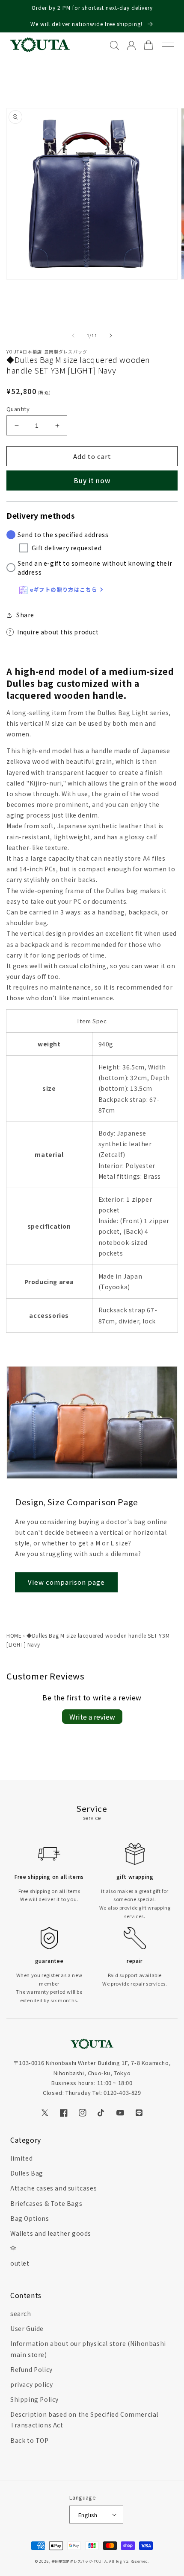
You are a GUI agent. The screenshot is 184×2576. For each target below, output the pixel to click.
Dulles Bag (27, 2173)
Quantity (18, 409)
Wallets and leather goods (51, 2233)
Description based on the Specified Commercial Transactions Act (84, 2420)
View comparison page (66, 1582)
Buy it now (92, 480)
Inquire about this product (58, 632)
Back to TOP (30, 2440)
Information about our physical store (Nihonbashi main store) (88, 2349)
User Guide (27, 2328)
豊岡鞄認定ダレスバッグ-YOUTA (79, 2561)
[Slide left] (73, 336)
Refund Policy (31, 2369)
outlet (20, 2263)
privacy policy (31, 2384)
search (21, 2313)
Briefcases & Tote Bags (46, 2203)
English (88, 2515)
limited (21, 2158)
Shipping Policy (34, 2399)
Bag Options (30, 2218)
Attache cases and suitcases (53, 2188)
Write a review (92, 1717)
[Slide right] (111, 336)
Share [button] (25, 615)
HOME (14, 1635)
